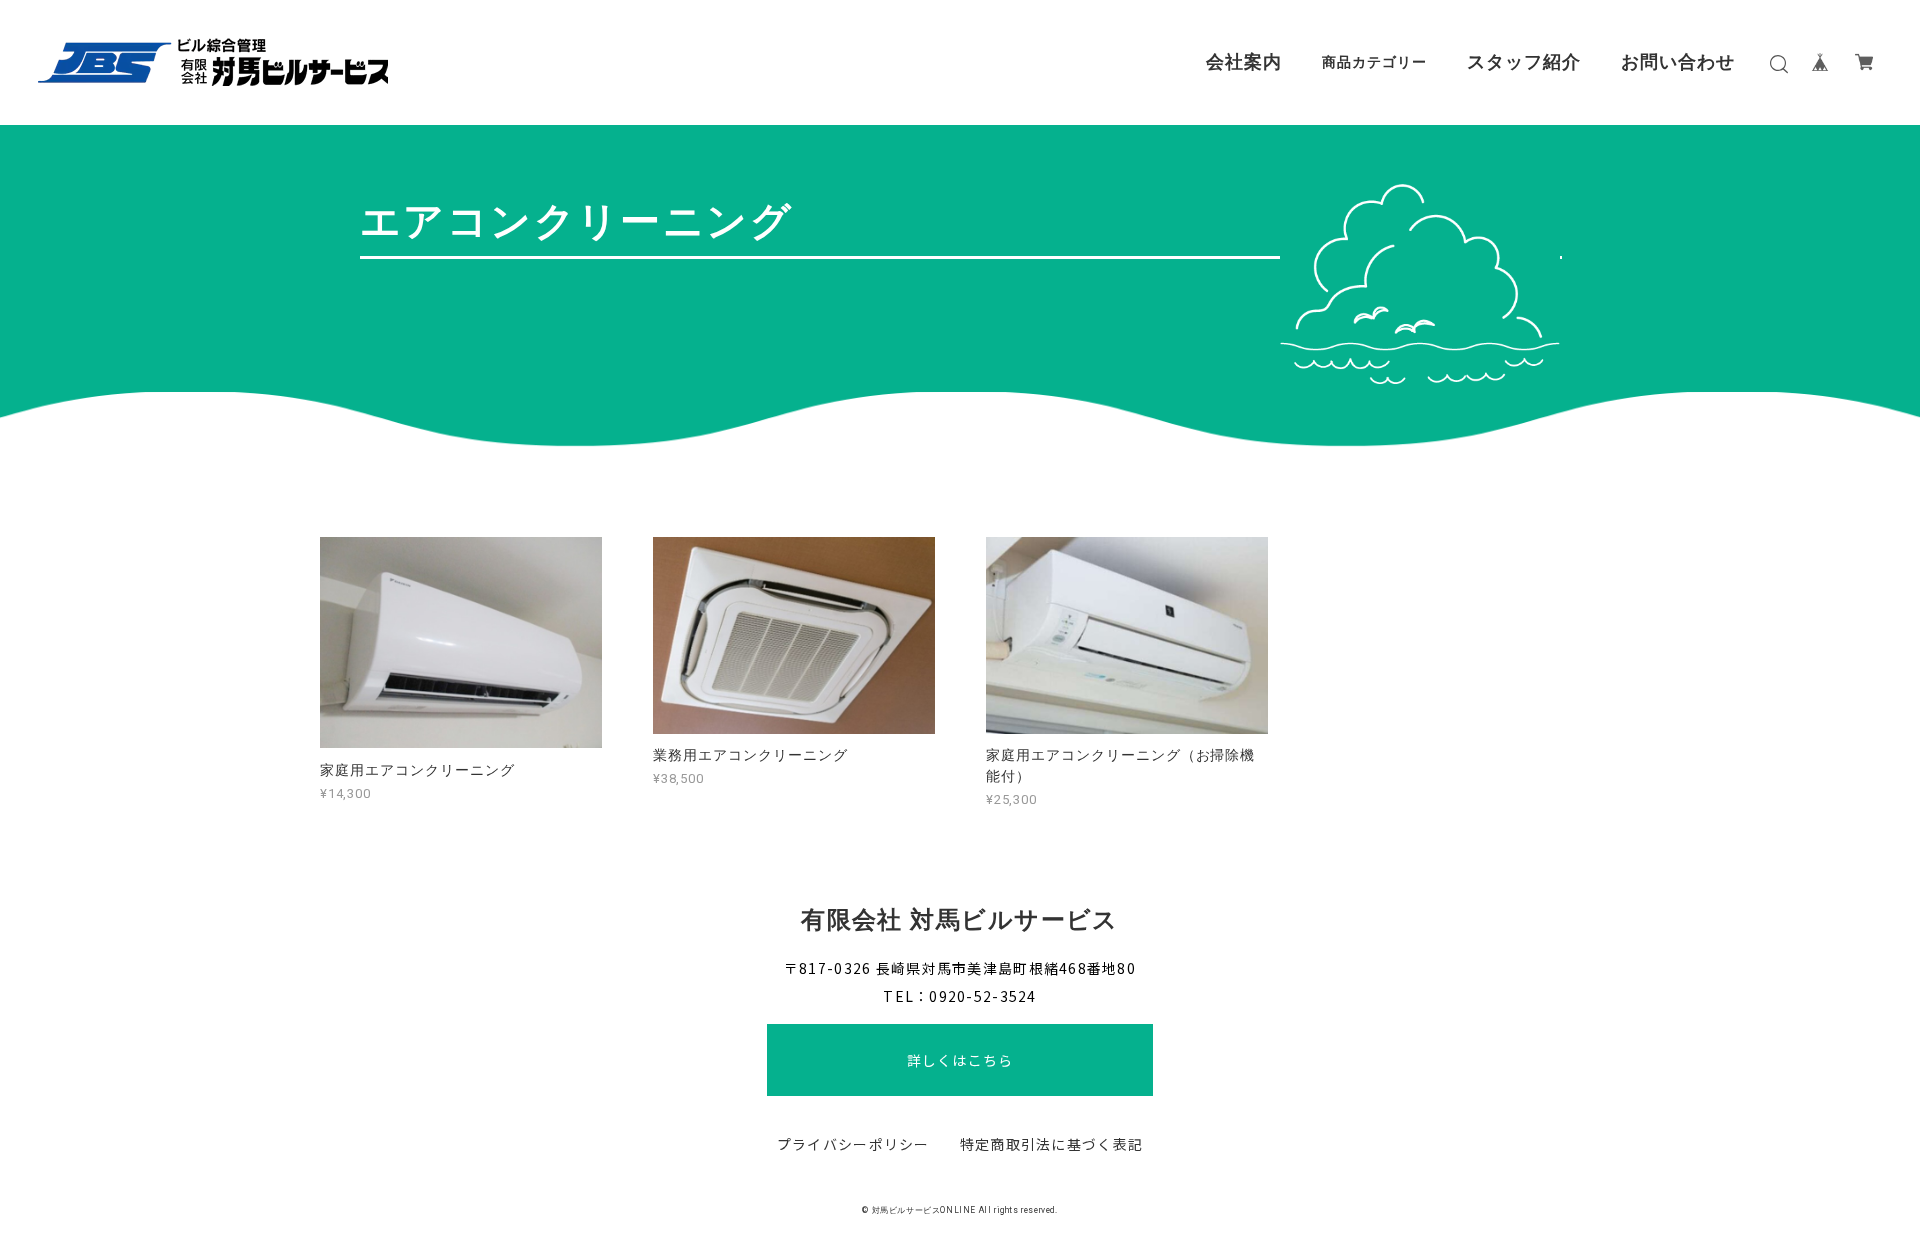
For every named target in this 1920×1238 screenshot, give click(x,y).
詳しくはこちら (960, 1060)
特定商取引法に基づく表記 (1051, 1144)
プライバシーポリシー (853, 1144)
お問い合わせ (1678, 62)
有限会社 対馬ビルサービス (960, 920)
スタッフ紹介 (1524, 62)
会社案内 (1244, 62)
